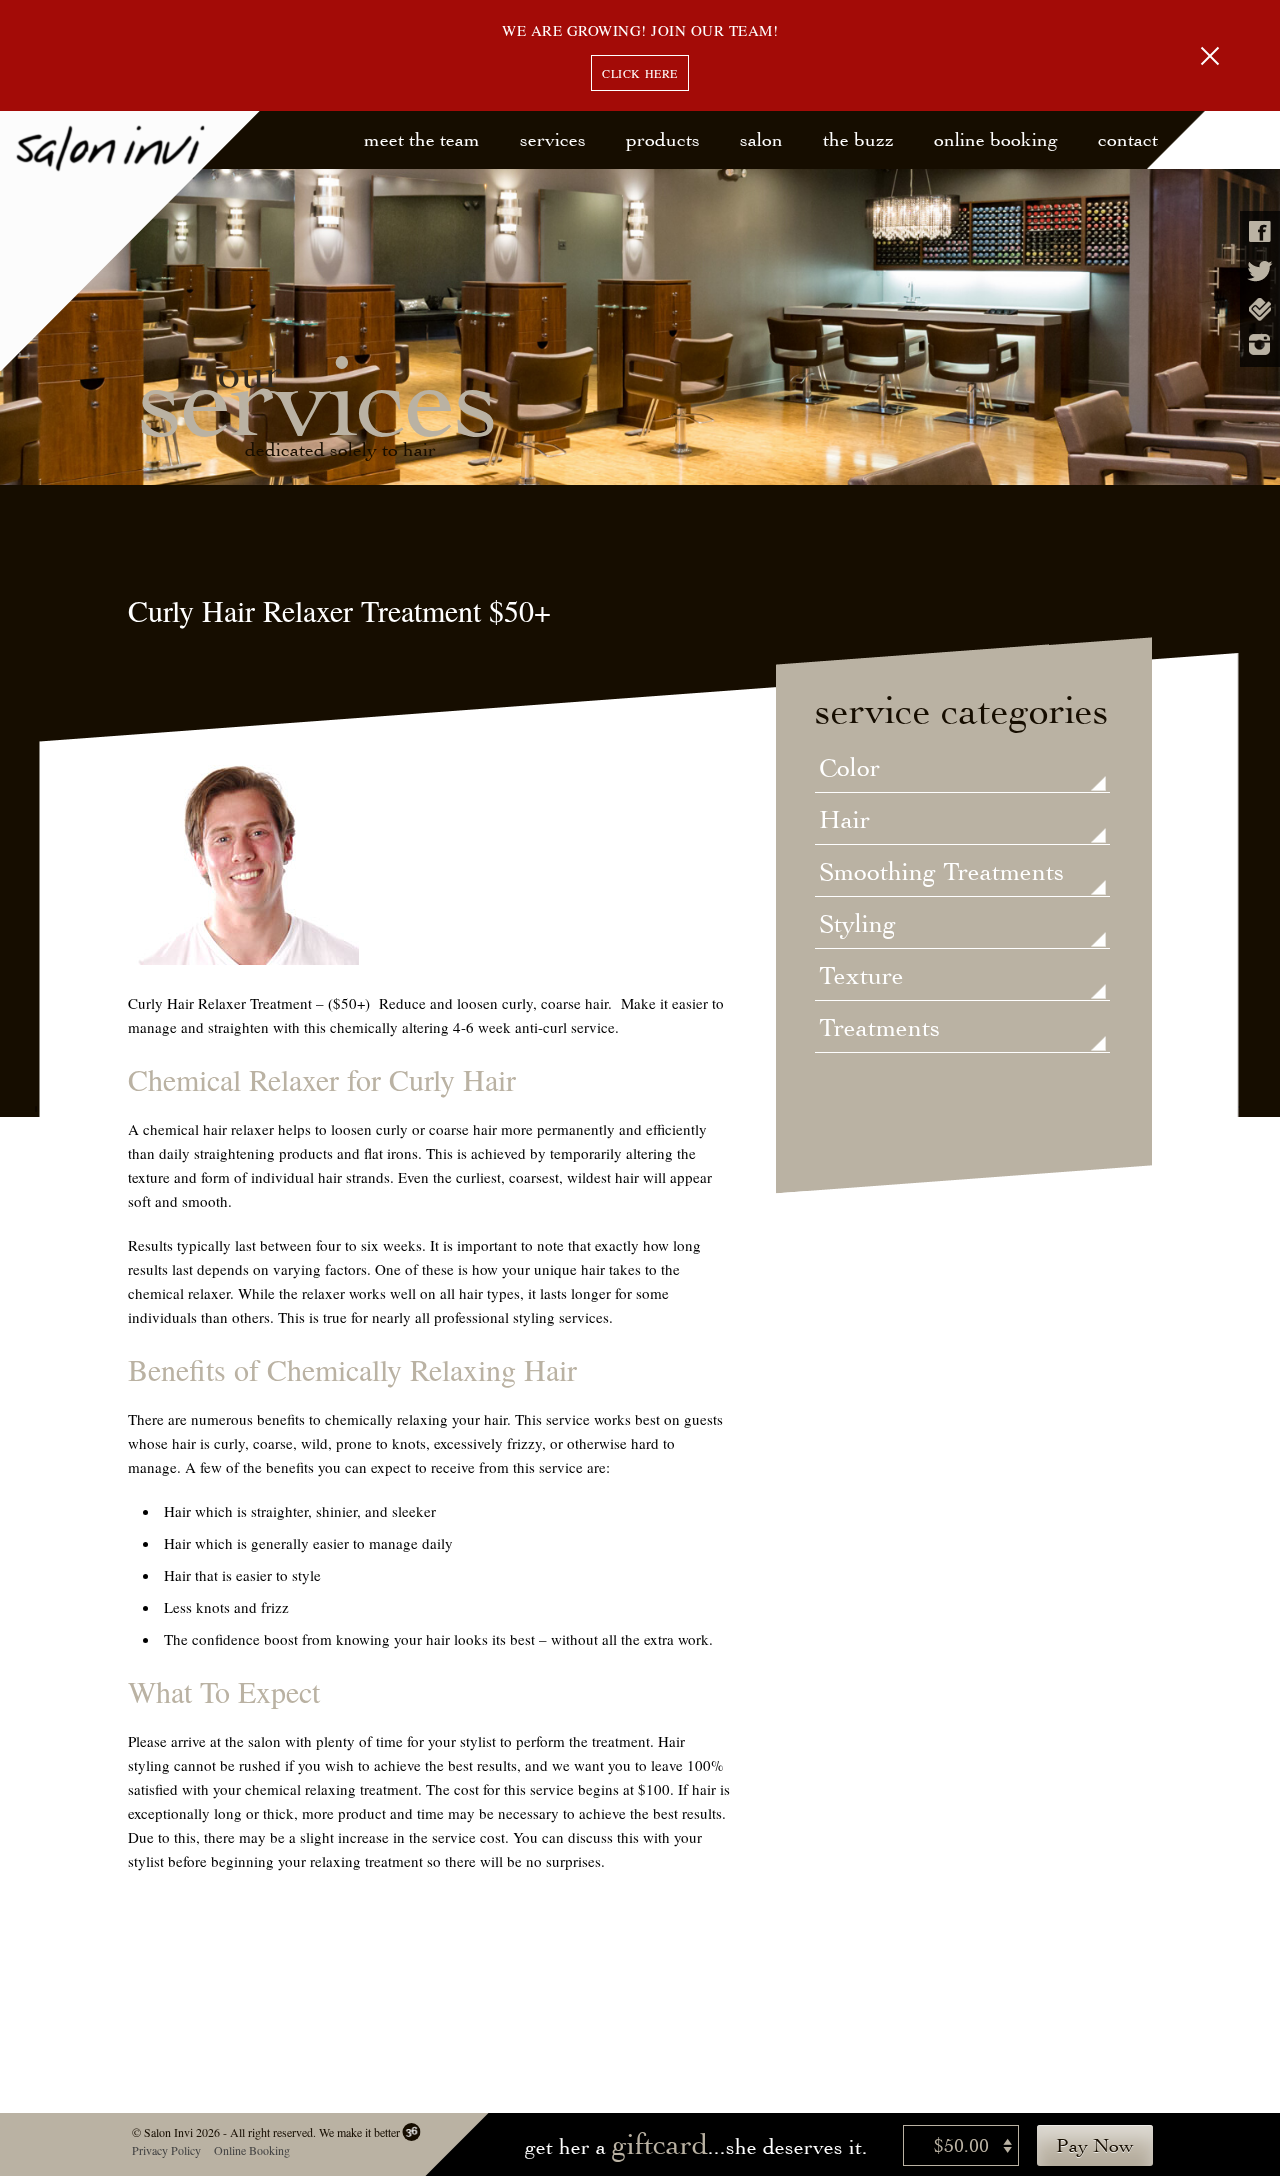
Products (663, 139)
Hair (844, 821)
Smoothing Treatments (941, 873)
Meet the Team (422, 139)
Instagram (1260, 344)
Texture (861, 977)
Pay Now (1095, 2145)
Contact (1128, 139)
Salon (761, 139)
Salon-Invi (130, 241)
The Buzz (858, 139)
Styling (857, 925)
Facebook (1260, 231)
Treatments (879, 1029)
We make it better (358, 2132)
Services (553, 139)
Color (849, 769)
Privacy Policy (165, 2150)
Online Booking (996, 139)
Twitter (1260, 271)
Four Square (1260, 309)
